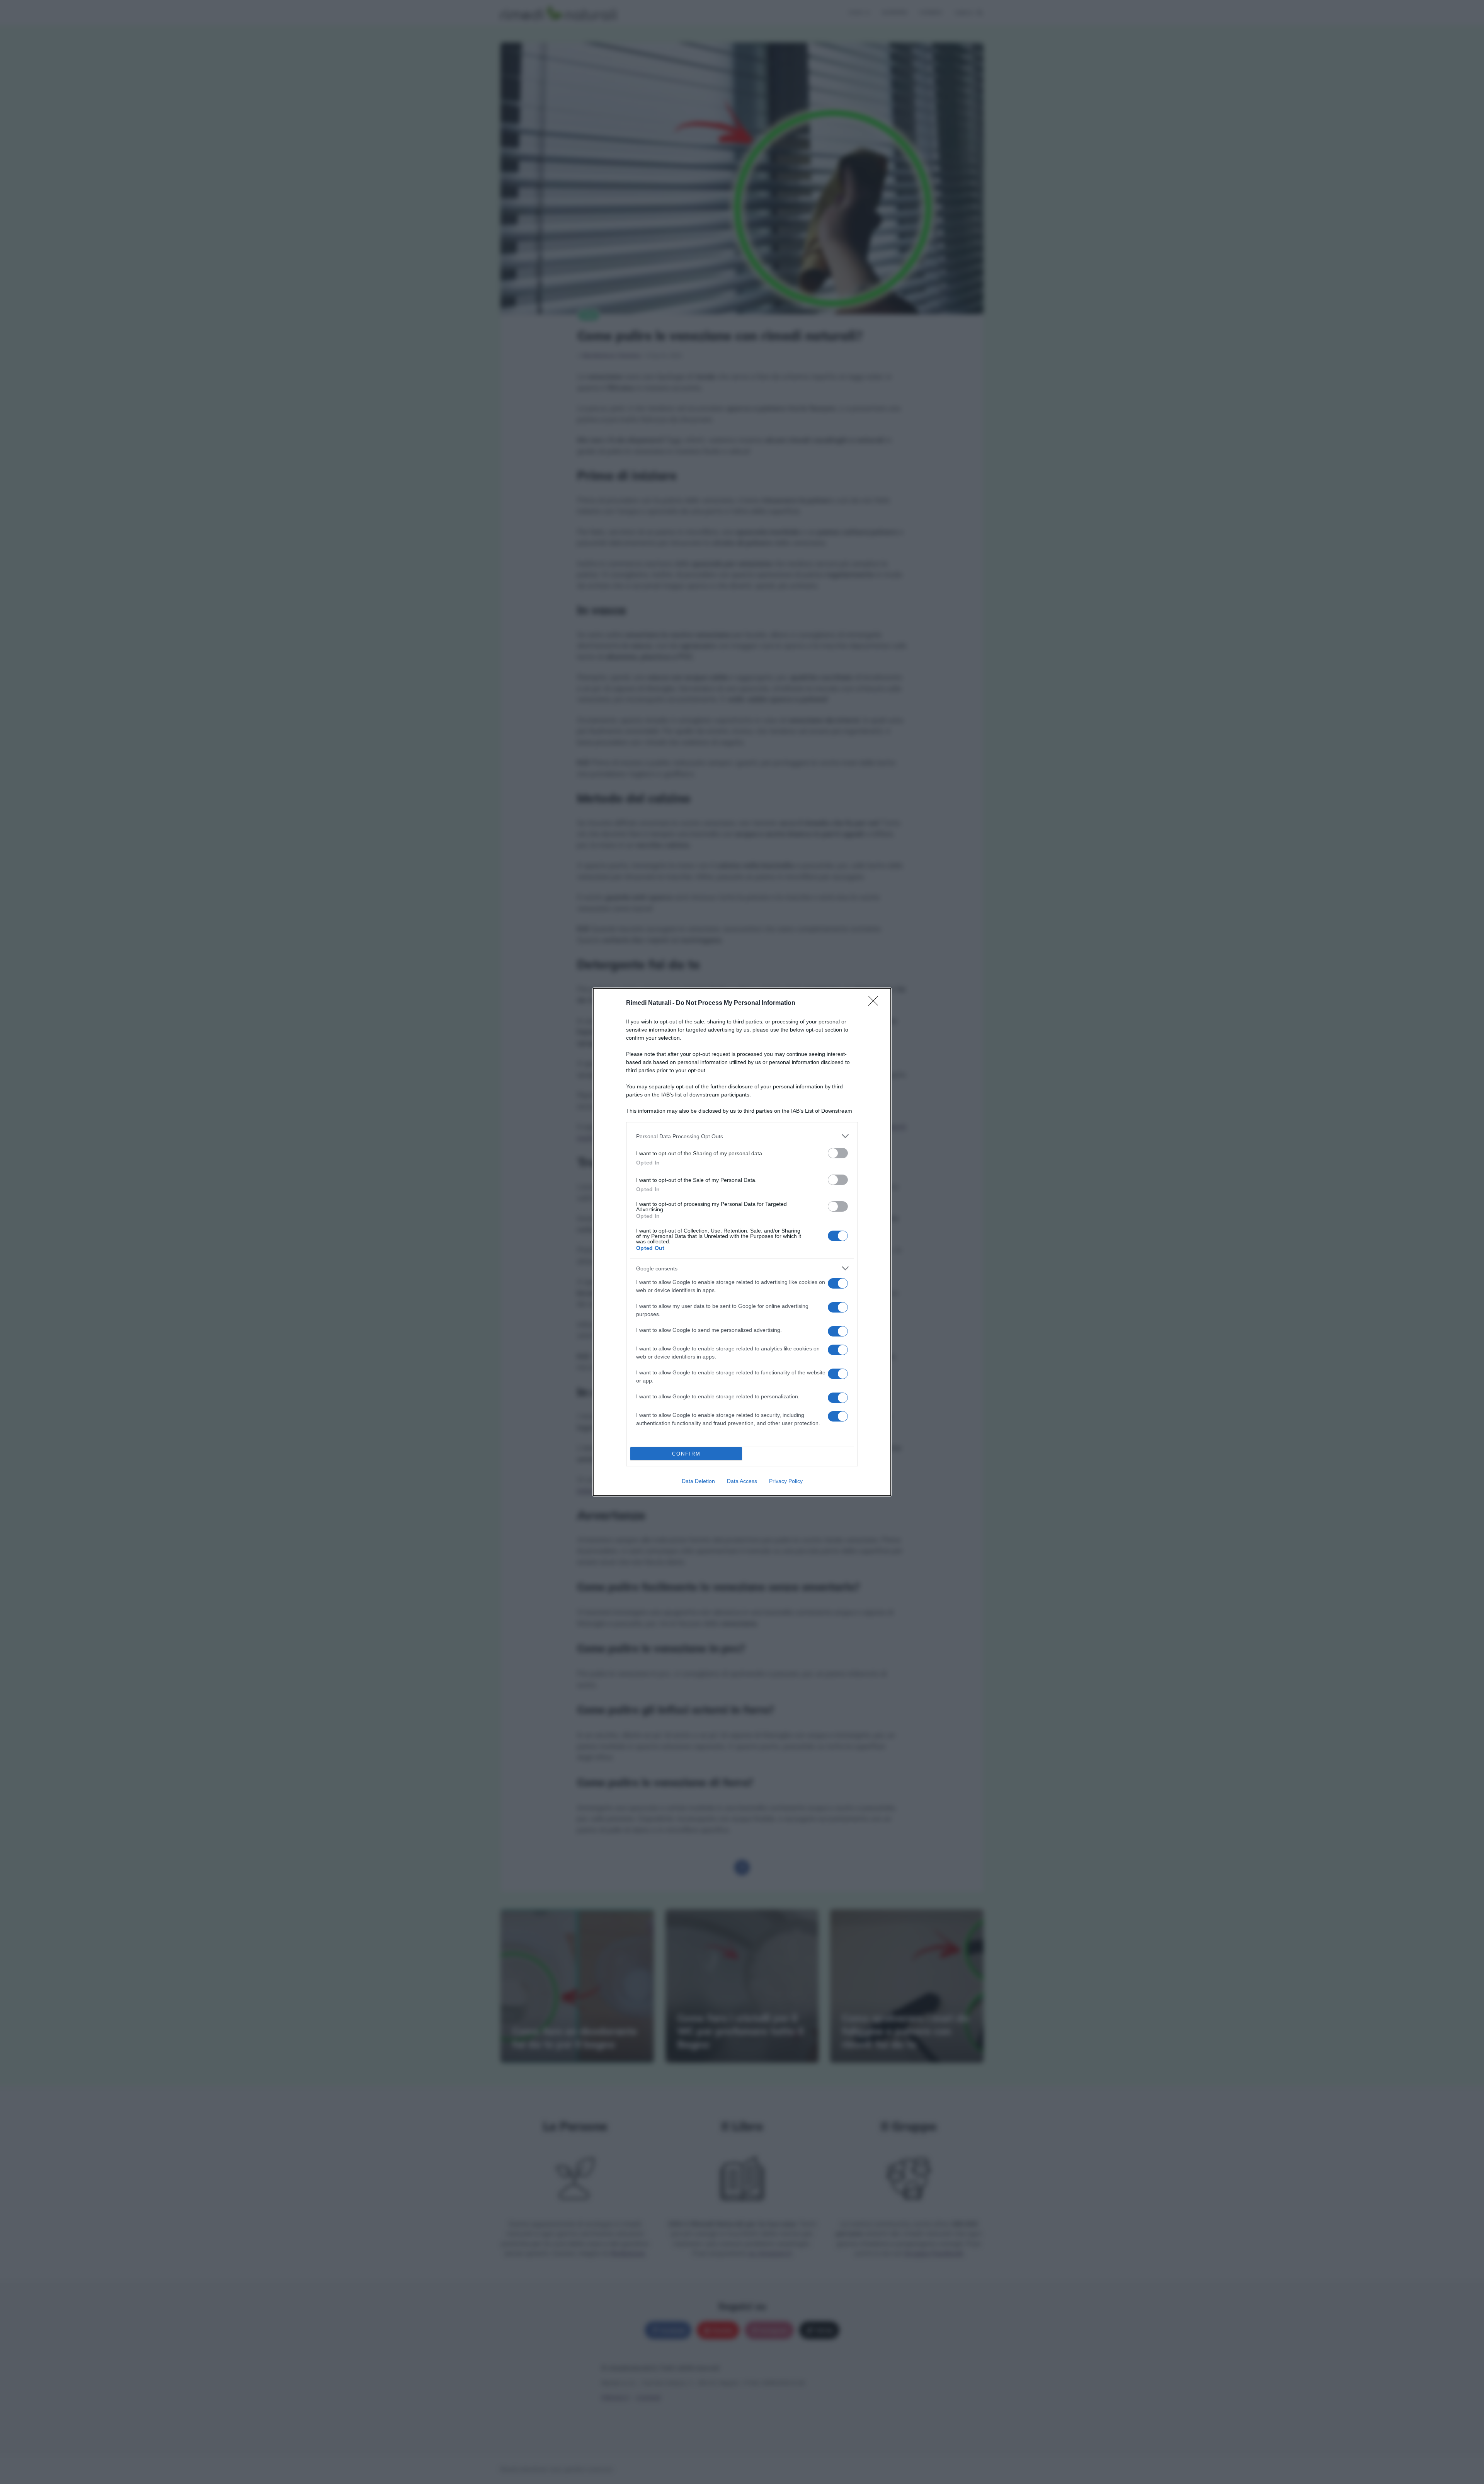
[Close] (876, 1003)
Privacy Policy (786, 1481)
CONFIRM (686, 1454)
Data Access (742, 1481)
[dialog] (742, 1242)
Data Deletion (698, 1481)
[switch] (838, 1153)
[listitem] (742, 1136)
